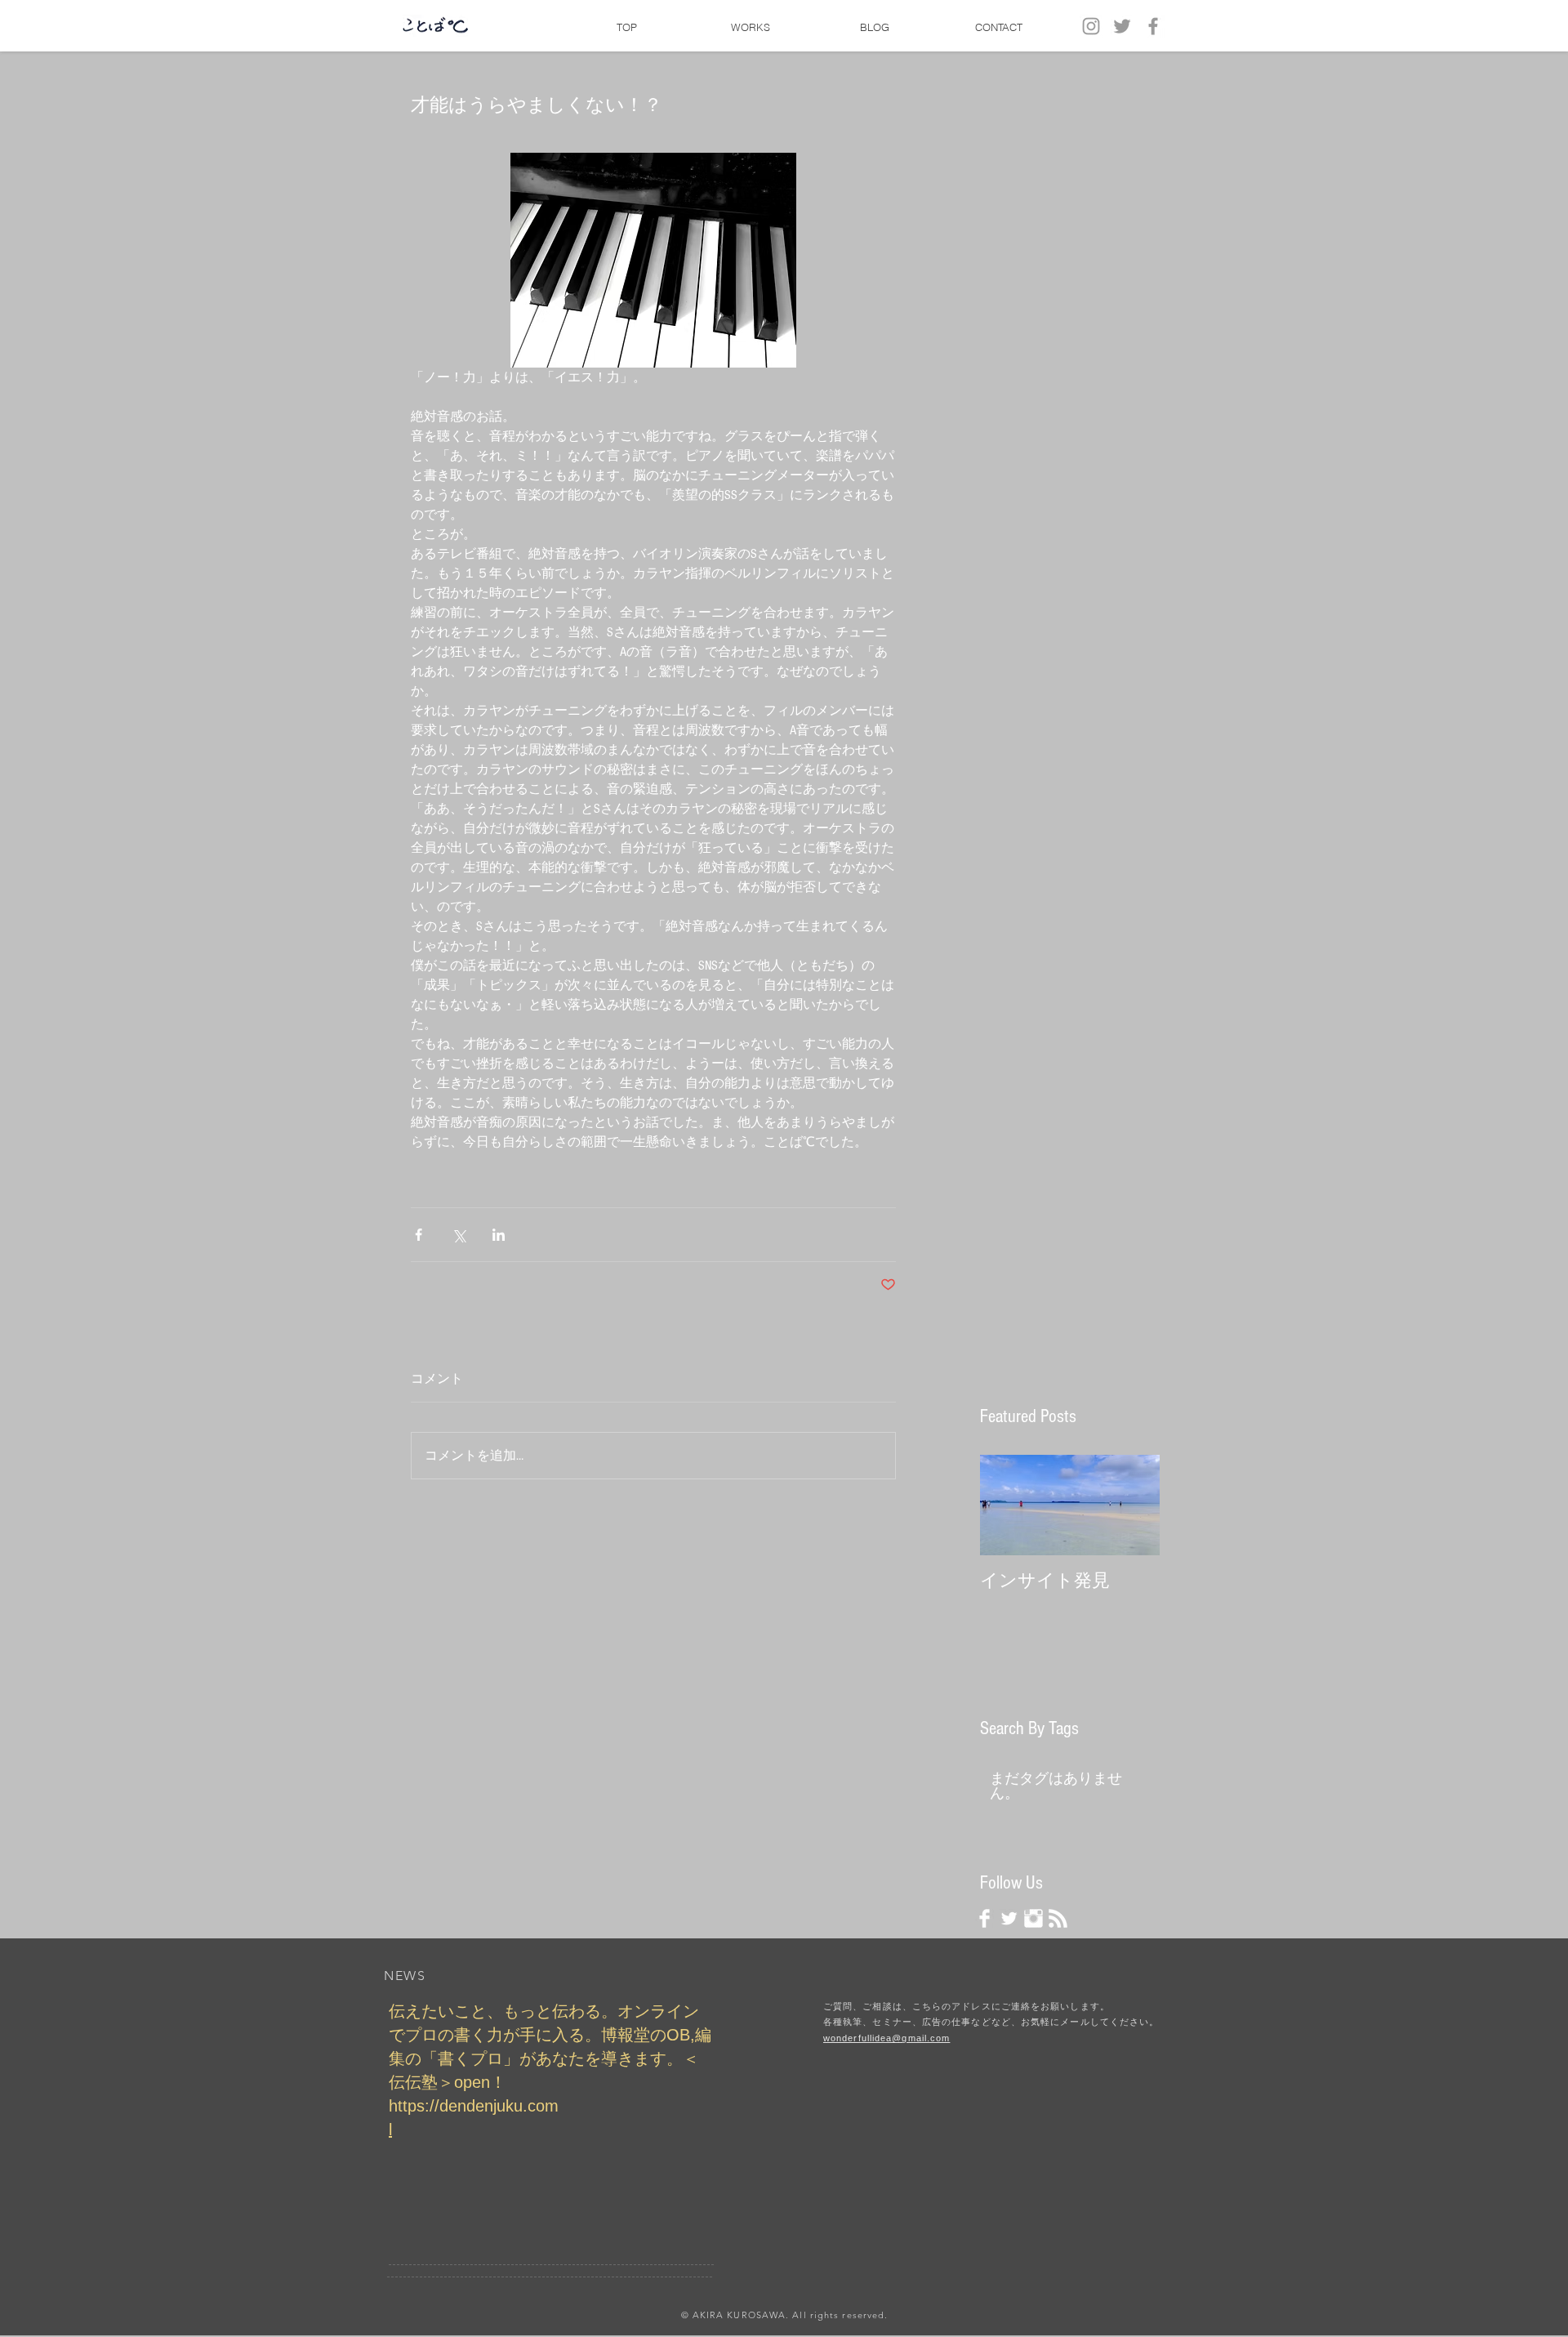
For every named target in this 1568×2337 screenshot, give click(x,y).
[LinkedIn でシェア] (499, 1235)
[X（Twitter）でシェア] (459, 1235)
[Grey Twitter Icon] (1122, 26)
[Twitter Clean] (1009, 1918)
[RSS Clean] (1058, 1918)
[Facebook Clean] (984, 1918)
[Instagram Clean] (1033, 1918)
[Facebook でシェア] (419, 1235)
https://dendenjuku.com (474, 2106)
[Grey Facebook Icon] (1153, 26)
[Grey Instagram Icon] (1091, 26)
